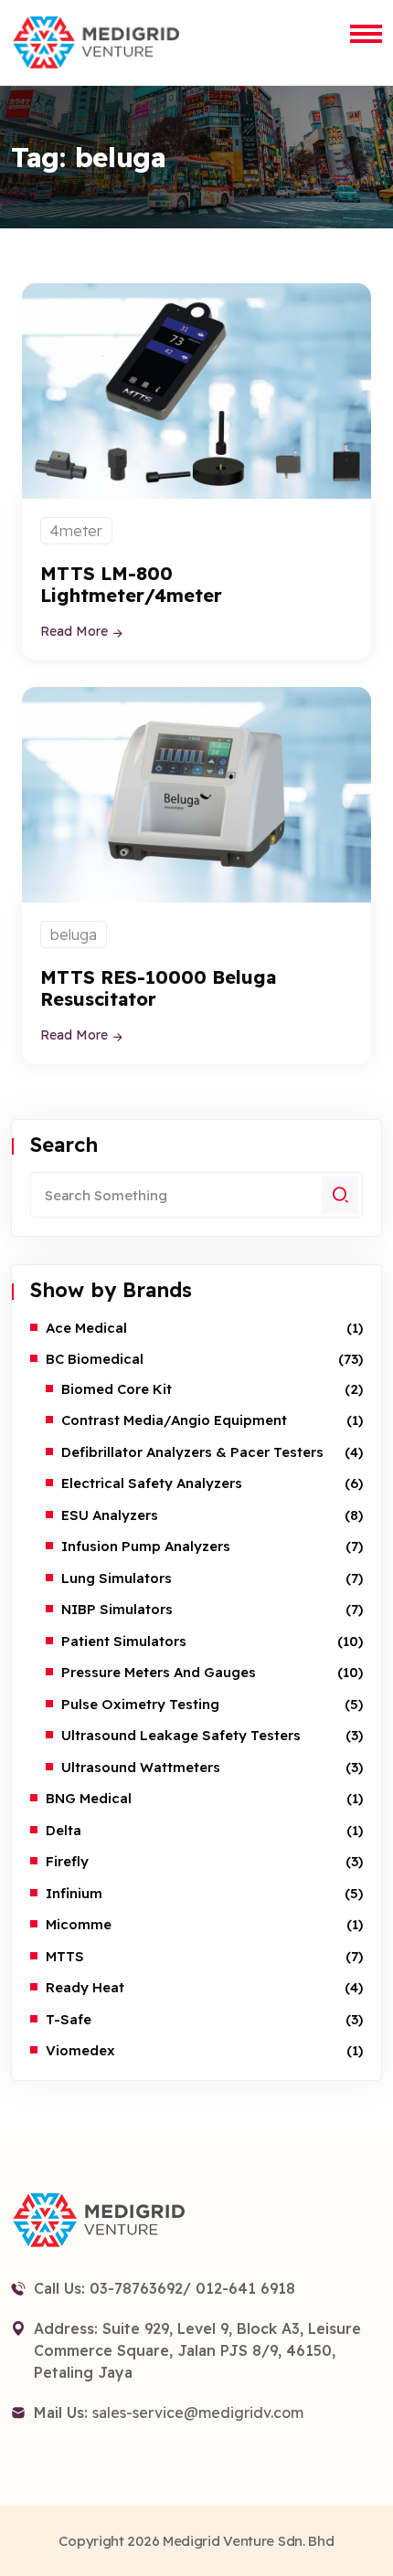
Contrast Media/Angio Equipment (174, 1420)
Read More (76, 631)
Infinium (74, 1893)
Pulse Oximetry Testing (140, 1704)
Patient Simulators (124, 1641)
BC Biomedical (95, 1359)
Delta (64, 1830)
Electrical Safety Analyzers (152, 1483)
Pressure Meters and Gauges (159, 1672)
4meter (76, 531)
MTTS (65, 1956)
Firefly (67, 1861)
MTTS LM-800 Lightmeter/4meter (131, 584)
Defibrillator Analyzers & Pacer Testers (192, 1452)
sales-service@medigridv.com (198, 2412)
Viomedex (80, 2050)
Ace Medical (86, 1328)
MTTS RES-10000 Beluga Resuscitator (158, 988)
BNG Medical (89, 1798)
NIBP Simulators (117, 1609)
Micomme (79, 1924)
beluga (74, 934)
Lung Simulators (117, 1578)
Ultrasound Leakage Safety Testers (181, 1735)
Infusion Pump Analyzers (146, 1546)
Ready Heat (85, 1987)
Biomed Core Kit (117, 1389)
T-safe (69, 2019)
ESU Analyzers (110, 1515)
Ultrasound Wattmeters (141, 1767)
